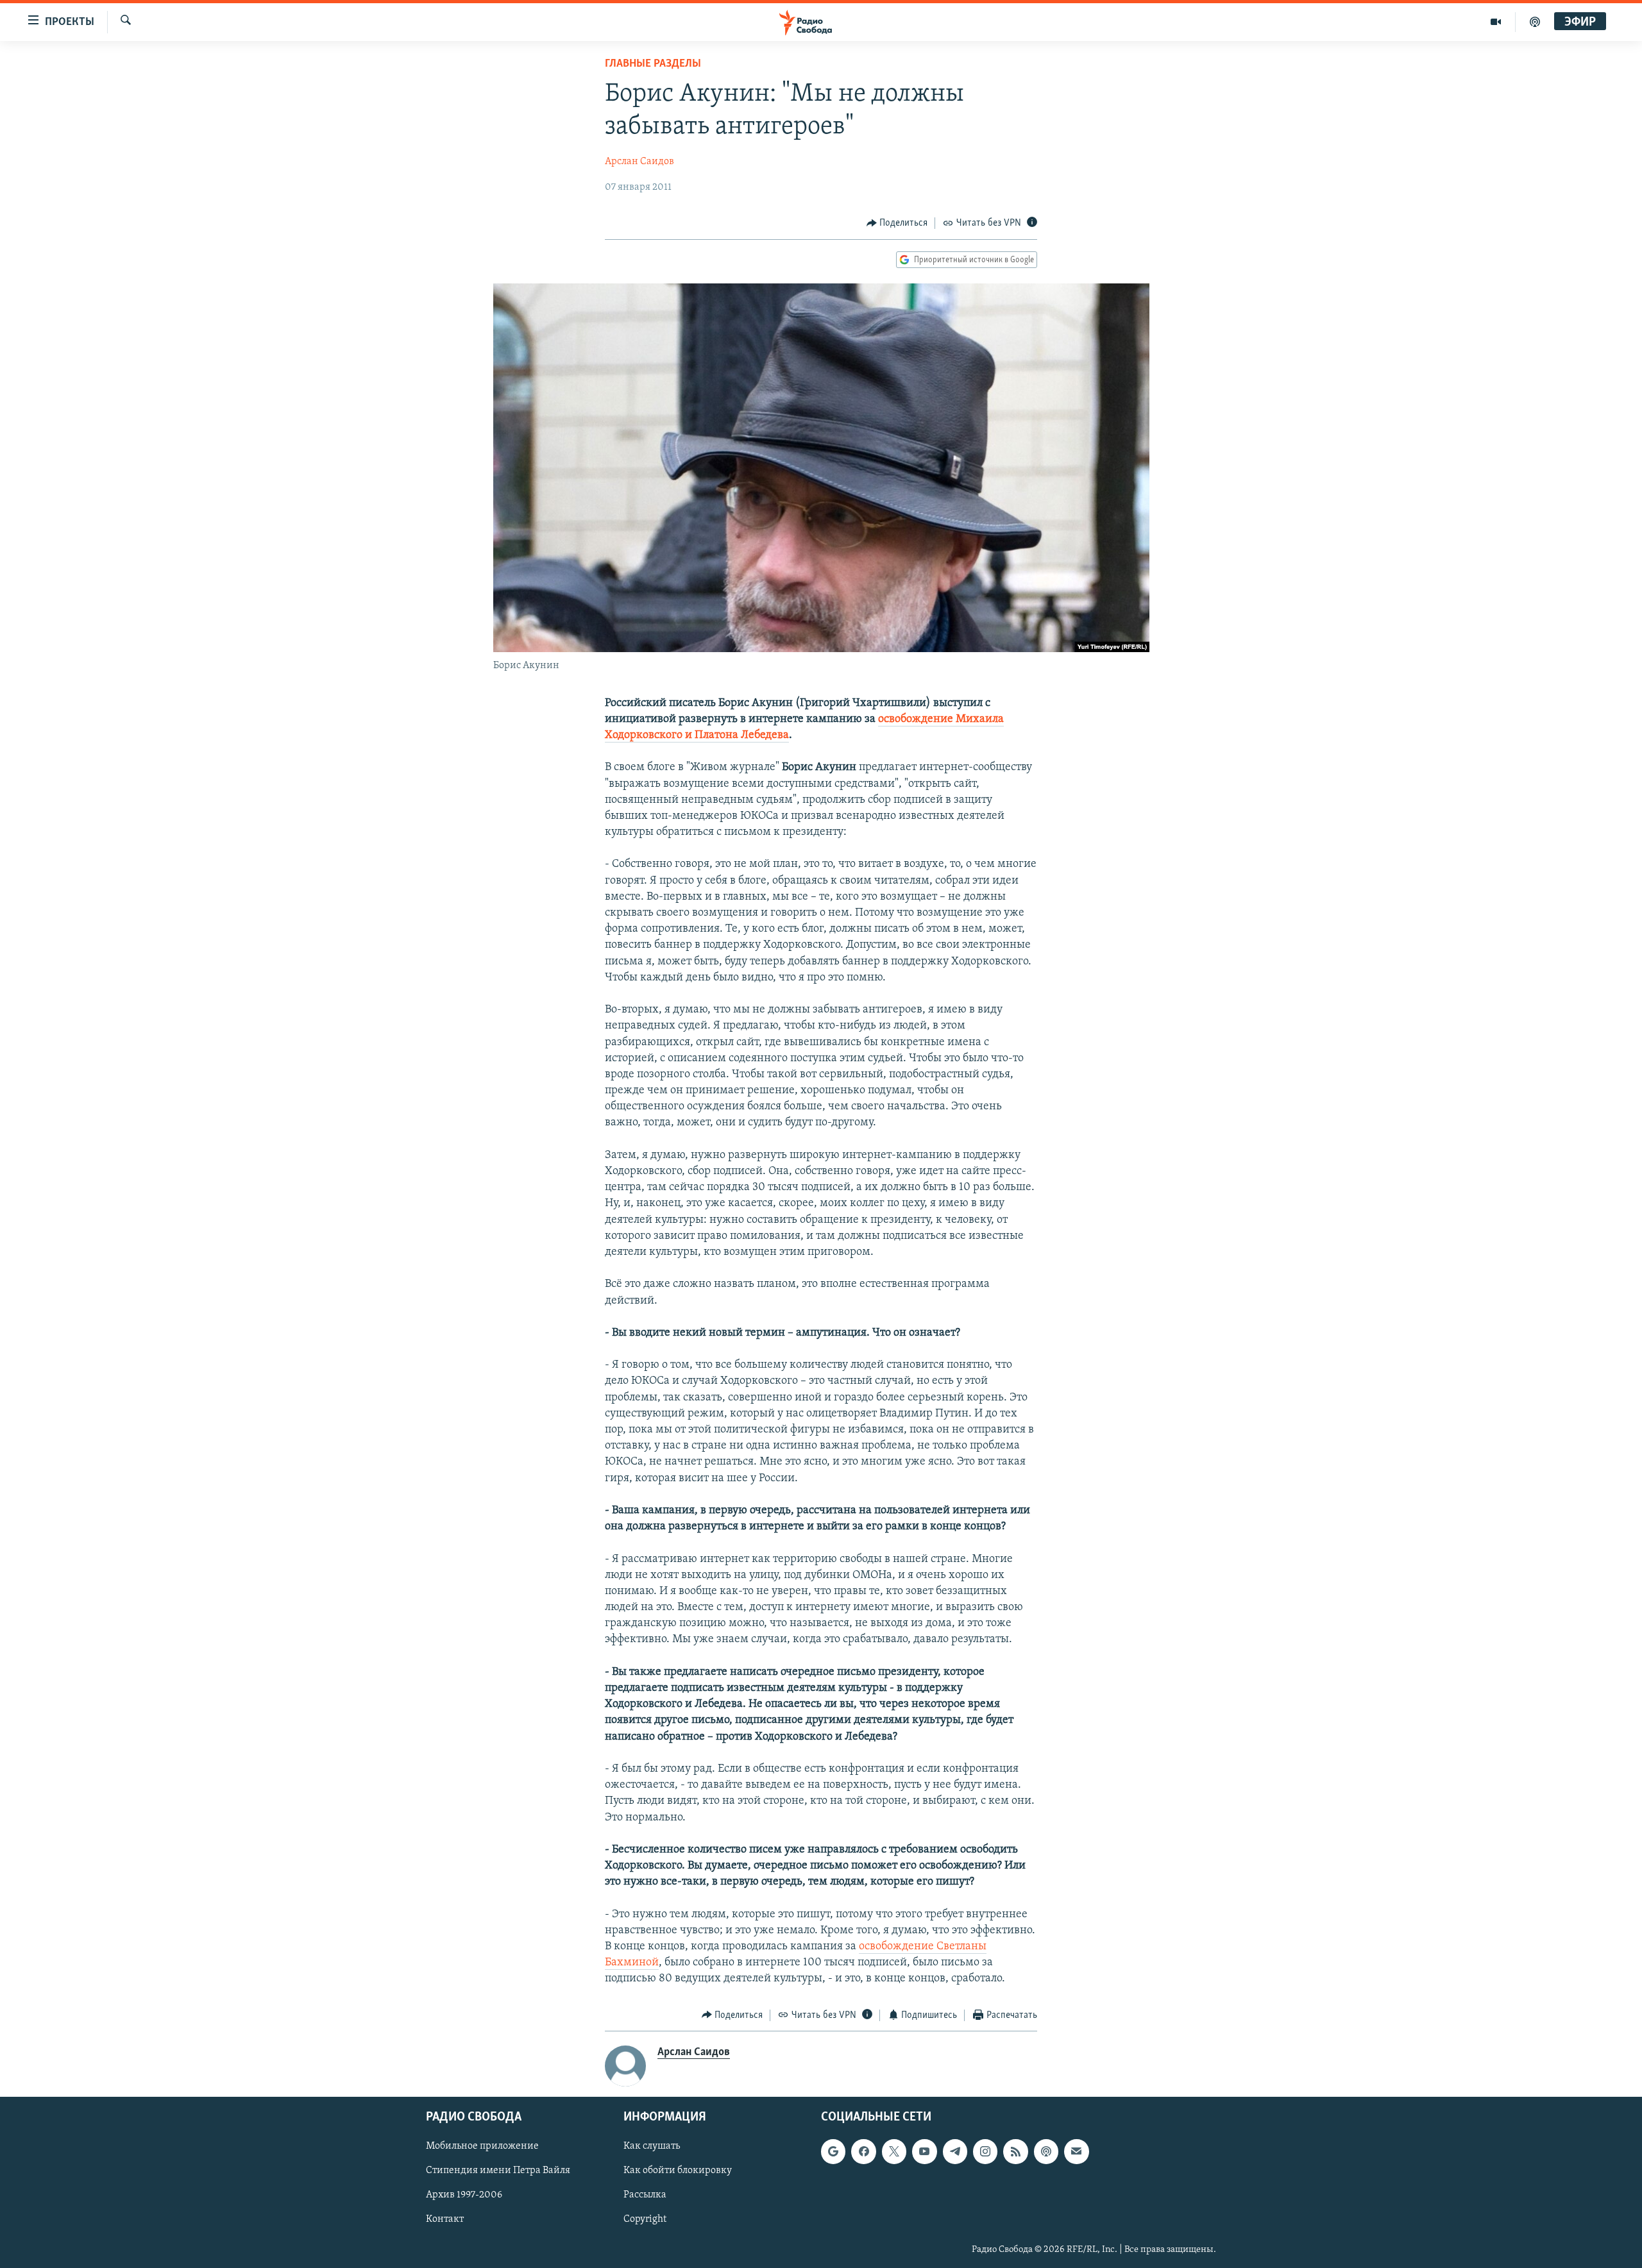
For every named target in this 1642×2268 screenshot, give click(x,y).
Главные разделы (653, 64)
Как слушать (652, 2146)
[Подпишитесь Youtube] (924, 2151)
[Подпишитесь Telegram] (955, 2151)
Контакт (445, 2220)
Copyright (645, 2220)
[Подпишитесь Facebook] (863, 2151)
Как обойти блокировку (678, 2171)
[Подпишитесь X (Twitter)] (894, 2151)
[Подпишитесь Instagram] (985, 2151)
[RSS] (1015, 2151)
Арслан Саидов (639, 162)
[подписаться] (1076, 2151)
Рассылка (645, 2196)
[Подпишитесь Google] (833, 2151)
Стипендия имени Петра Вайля (498, 2171)
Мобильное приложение (482, 2146)
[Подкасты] (1046, 2151)
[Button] (897, 223)
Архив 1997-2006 (464, 2196)
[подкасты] (1535, 22)
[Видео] (1496, 22)
